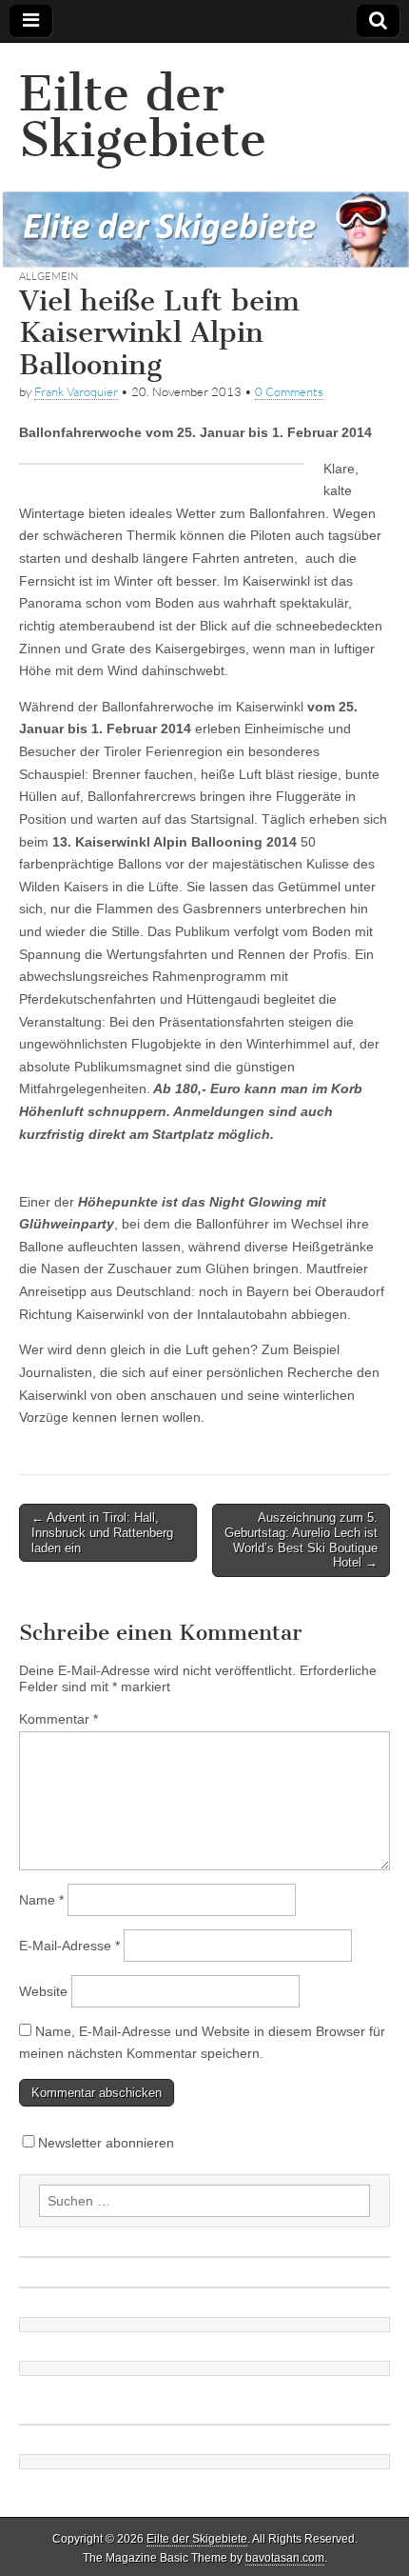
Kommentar (58, 1719)
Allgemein (49, 276)
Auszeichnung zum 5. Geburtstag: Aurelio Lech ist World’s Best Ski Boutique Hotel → (301, 1540)
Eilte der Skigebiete (143, 117)
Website (43, 1991)
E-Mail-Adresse (69, 1946)
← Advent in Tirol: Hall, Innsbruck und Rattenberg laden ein (102, 1532)
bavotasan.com (285, 2558)
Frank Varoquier (76, 391)
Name (41, 1900)
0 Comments (289, 391)
